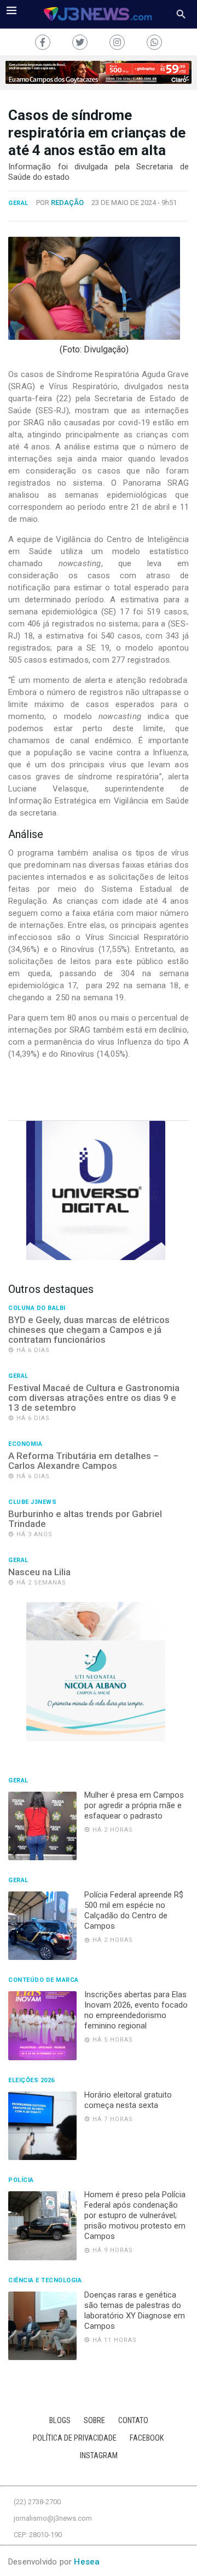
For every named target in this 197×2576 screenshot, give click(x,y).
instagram (99, 2456)
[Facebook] (43, 42)
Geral (18, 203)
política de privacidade (75, 2438)
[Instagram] (117, 42)
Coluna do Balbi (37, 1308)
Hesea (87, 2562)
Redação (67, 203)
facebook (147, 2438)
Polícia (21, 2180)
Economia (25, 1444)
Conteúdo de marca (44, 1980)
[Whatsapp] (154, 42)
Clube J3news (32, 1502)
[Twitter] (80, 42)
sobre (94, 2421)
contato (133, 2421)
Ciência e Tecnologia (45, 2281)
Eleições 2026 (31, 2081)
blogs (60, 2421)
